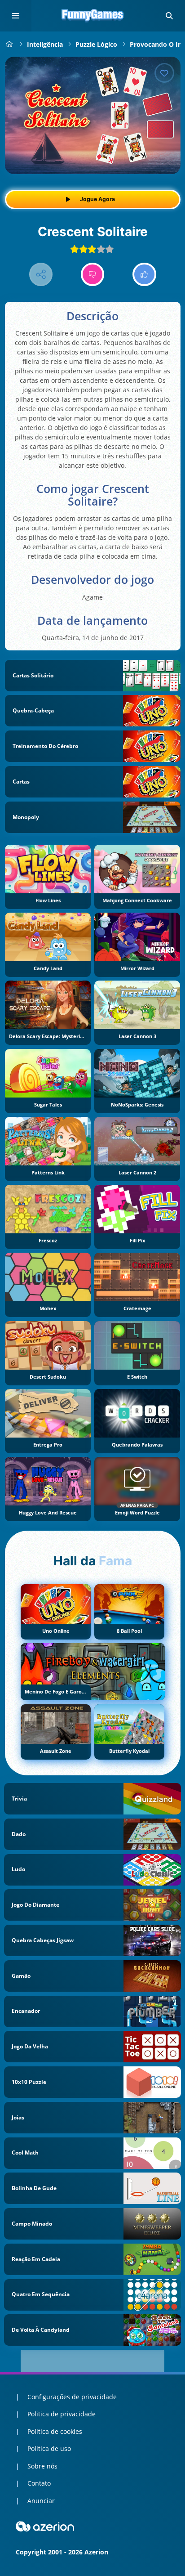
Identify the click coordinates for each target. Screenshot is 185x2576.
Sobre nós (42, 2466)
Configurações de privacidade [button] (72, 2397)
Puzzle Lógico (96, 44)
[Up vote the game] (144, 275)
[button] (169, 16)
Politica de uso (49, 2448)
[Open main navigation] (16, 16)
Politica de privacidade (62, 2414)
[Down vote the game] (93, 275)
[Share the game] (41, 275)
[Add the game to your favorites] (164, 73)
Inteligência (45, 44)
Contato (39, 2483)
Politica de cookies (55, 2431)
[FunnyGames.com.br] (10, 44)
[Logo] (92, 16)
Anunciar (41, 2501)
